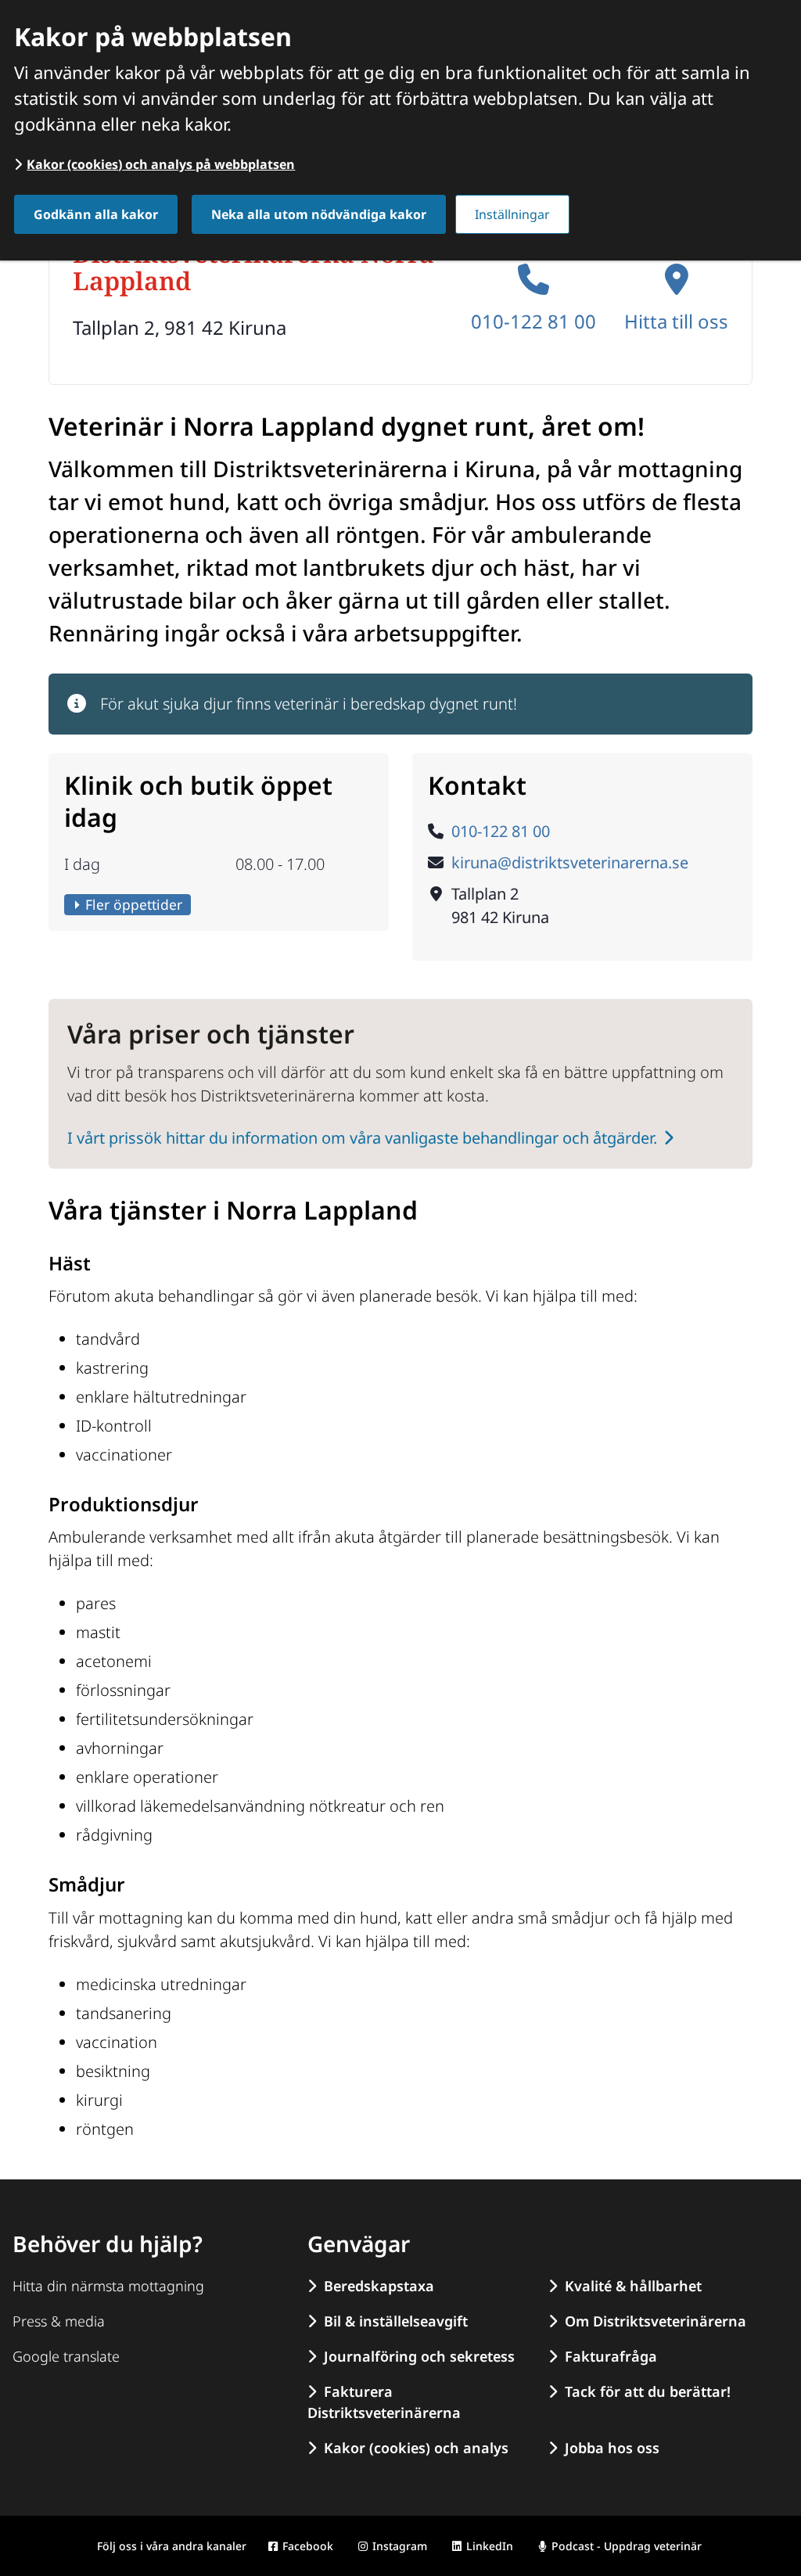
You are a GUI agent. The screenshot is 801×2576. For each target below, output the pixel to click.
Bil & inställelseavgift (396, 2321)
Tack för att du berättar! (648, 2391)
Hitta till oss (676, 321)
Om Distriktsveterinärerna (656, 2321)
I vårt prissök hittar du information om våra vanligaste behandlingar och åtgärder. (362, 1138)
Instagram (400, 2546)
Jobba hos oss (612, 2448)
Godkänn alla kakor (96, 214)
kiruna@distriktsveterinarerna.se (570, 862)
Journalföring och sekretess (419, 2356)
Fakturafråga (611, 2356)
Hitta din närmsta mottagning (108, 2286)
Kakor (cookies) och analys (416, 2448)
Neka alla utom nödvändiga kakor (319, 214)
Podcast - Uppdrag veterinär (627, 2546)
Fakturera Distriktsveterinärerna (384, 2402)
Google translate (66, 2356)
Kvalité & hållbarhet (633, 2286)
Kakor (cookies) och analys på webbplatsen (161, 164)
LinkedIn (490, 2546)
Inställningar (512, 214)
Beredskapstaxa (379, 2286)
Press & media (59, 2321)
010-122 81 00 (533, 321)
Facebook (308, 2546)
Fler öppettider (134, 904)
